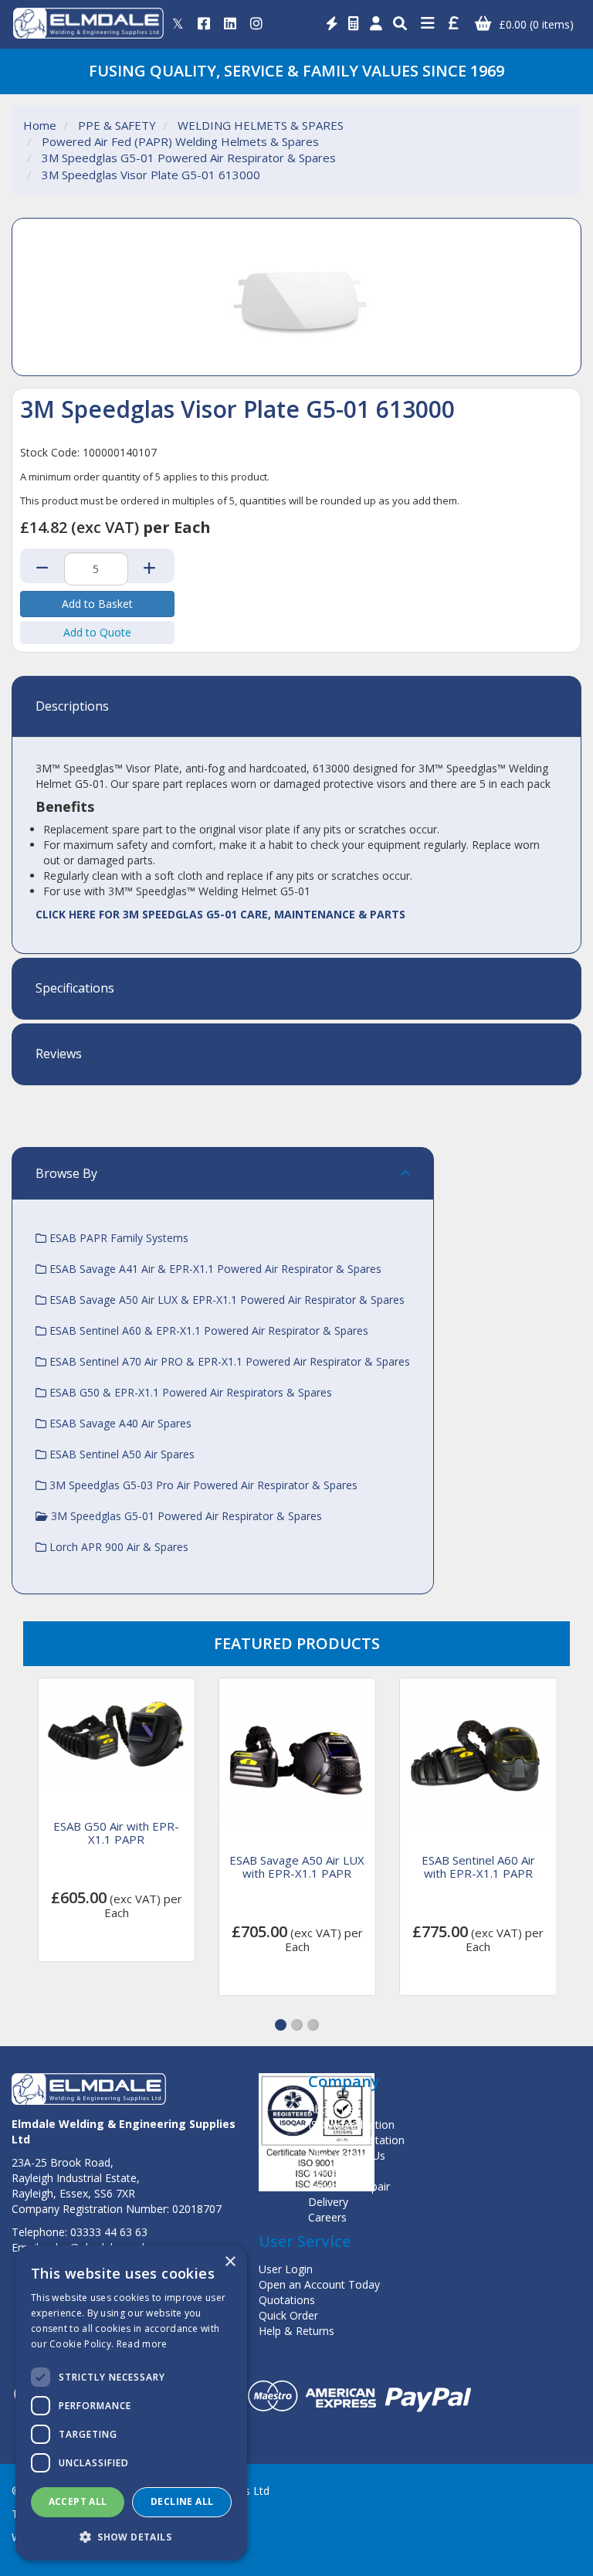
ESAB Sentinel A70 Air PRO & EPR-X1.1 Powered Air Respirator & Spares (228, 1361)
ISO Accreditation (351, 2125)
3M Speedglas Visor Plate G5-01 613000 (151, 175)
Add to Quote (97, 632)
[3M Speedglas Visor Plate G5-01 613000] (296, 297)
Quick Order (288, 2315)
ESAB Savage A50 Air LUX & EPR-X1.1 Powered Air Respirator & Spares (225, 1300)
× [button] (230, 2262)
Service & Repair (349, 2186)
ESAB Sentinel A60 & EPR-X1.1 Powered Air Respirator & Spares (207, 1330)
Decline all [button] (182, 2501)
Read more (142, 2344)
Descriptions (72, 707)
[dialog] (131, 2403)
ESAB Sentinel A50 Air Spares (120, 1454)
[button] (281, 2025)
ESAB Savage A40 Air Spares (119, 1423)
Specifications (75, 989)
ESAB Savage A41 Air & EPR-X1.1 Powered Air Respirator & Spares (214, 1269)
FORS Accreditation (356, 2140)
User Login (286, 2269)
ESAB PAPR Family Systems (117, 1238)
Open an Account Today (319, 2284)
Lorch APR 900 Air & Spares (117, 1547)
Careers (327, 2217)
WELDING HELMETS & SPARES (261, 125)
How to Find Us (347, 2155)
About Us (331, 2109)
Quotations (287, 2300)
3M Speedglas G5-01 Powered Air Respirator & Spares (189, 158)
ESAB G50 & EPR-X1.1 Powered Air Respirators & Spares (189, 1392)
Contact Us (336, 2171)
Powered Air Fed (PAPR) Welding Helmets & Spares (180, 141)
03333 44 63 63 (109, 2232)
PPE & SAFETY (117, 125)
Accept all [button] (78, 2501)
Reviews (59, 1054)
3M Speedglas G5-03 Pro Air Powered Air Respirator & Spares (202, 1485)
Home (40, 125)
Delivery (328, 2202)
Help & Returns (296, 2331)
